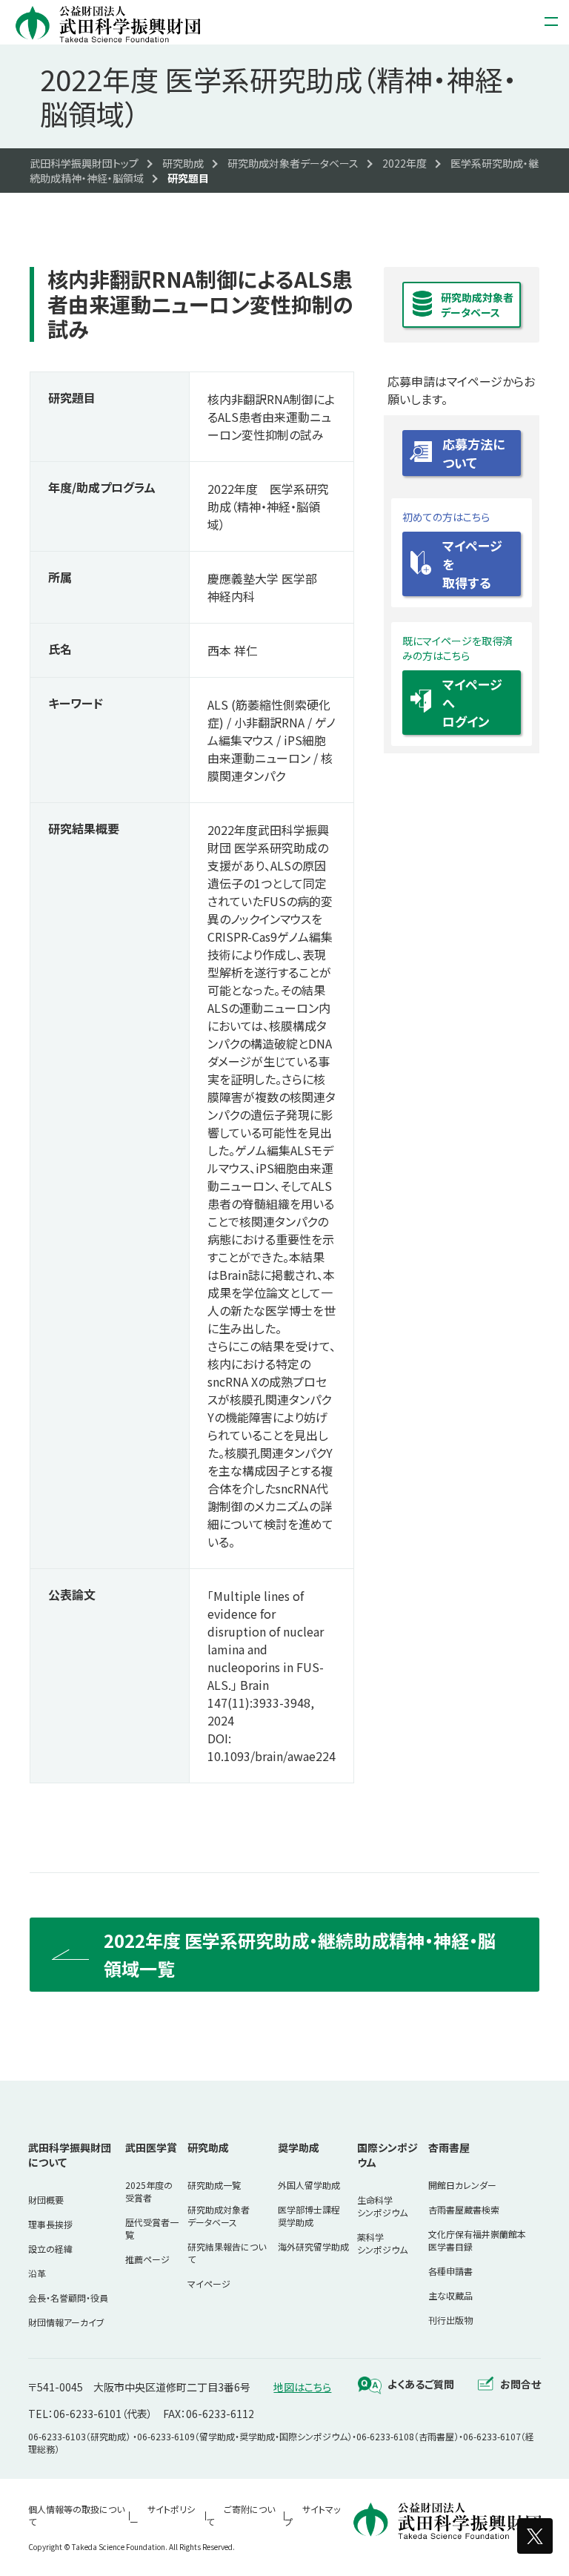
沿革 (37, 2273)
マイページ (209, 2283)
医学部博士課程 (309, 2216)
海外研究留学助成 (313, 2246)
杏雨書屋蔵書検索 (464, 2209)
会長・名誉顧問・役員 (68, 2298)
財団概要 (46, 2200)
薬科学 (382, 2243)
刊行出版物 (450, 2320)
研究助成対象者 (219, 2216)
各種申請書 (450, 2271)
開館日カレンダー (462, 2185)
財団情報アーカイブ (66, 2322)
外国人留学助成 (309, 2185)
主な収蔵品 (450, 2295)
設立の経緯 (50, 2249)
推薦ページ (147, 2259)
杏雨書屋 (449, 2147)
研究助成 (208, 2147)
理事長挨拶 (50, 2224)
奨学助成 (299, 2147)
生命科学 (382, 2206)
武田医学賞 (151, 2147)
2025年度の (149, 2191)
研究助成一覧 (214, 2185)
